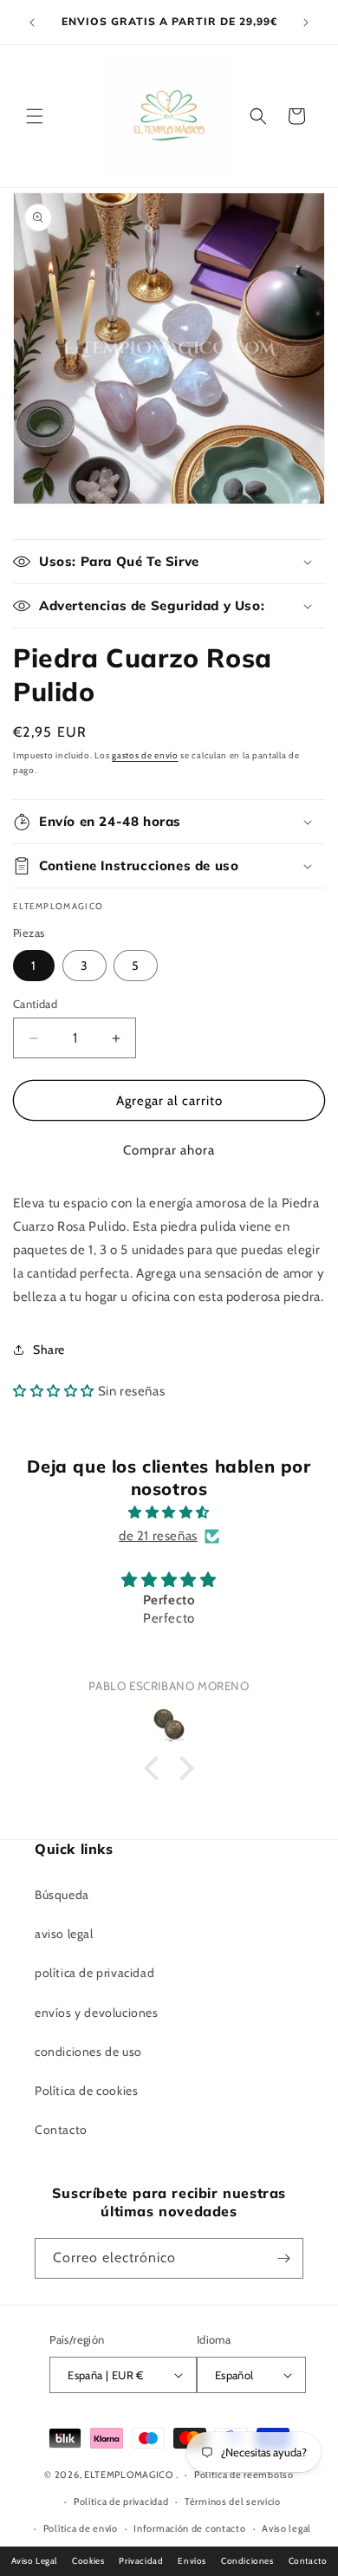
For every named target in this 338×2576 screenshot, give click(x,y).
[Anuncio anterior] (32, 23)
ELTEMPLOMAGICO (129, 2475)
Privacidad (141, 2561)
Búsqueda (62, 1895)
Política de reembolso (244, 2475)
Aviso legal (286, 2528)
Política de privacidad (121, 2501)
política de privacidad (94, 1973)
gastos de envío (145, 755)
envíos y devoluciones (97, 2013)
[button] (35, 116)
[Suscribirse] (283, 2258)
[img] (169, 1512)
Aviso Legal (35, 2561)
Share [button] (49, 1350)
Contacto (61, 2130)
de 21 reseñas (158, 1536)
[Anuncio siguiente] (306, 23)
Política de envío (81, 2528)
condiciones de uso (88, 2052)
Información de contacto (189, 2528)
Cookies (88, 2561)
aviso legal (64, 1934)
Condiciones (247, 2561)
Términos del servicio (233, 2501)
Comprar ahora (169, 1150)
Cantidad (35, 1004)
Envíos (192, 2561)
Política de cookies (86, 2091)
